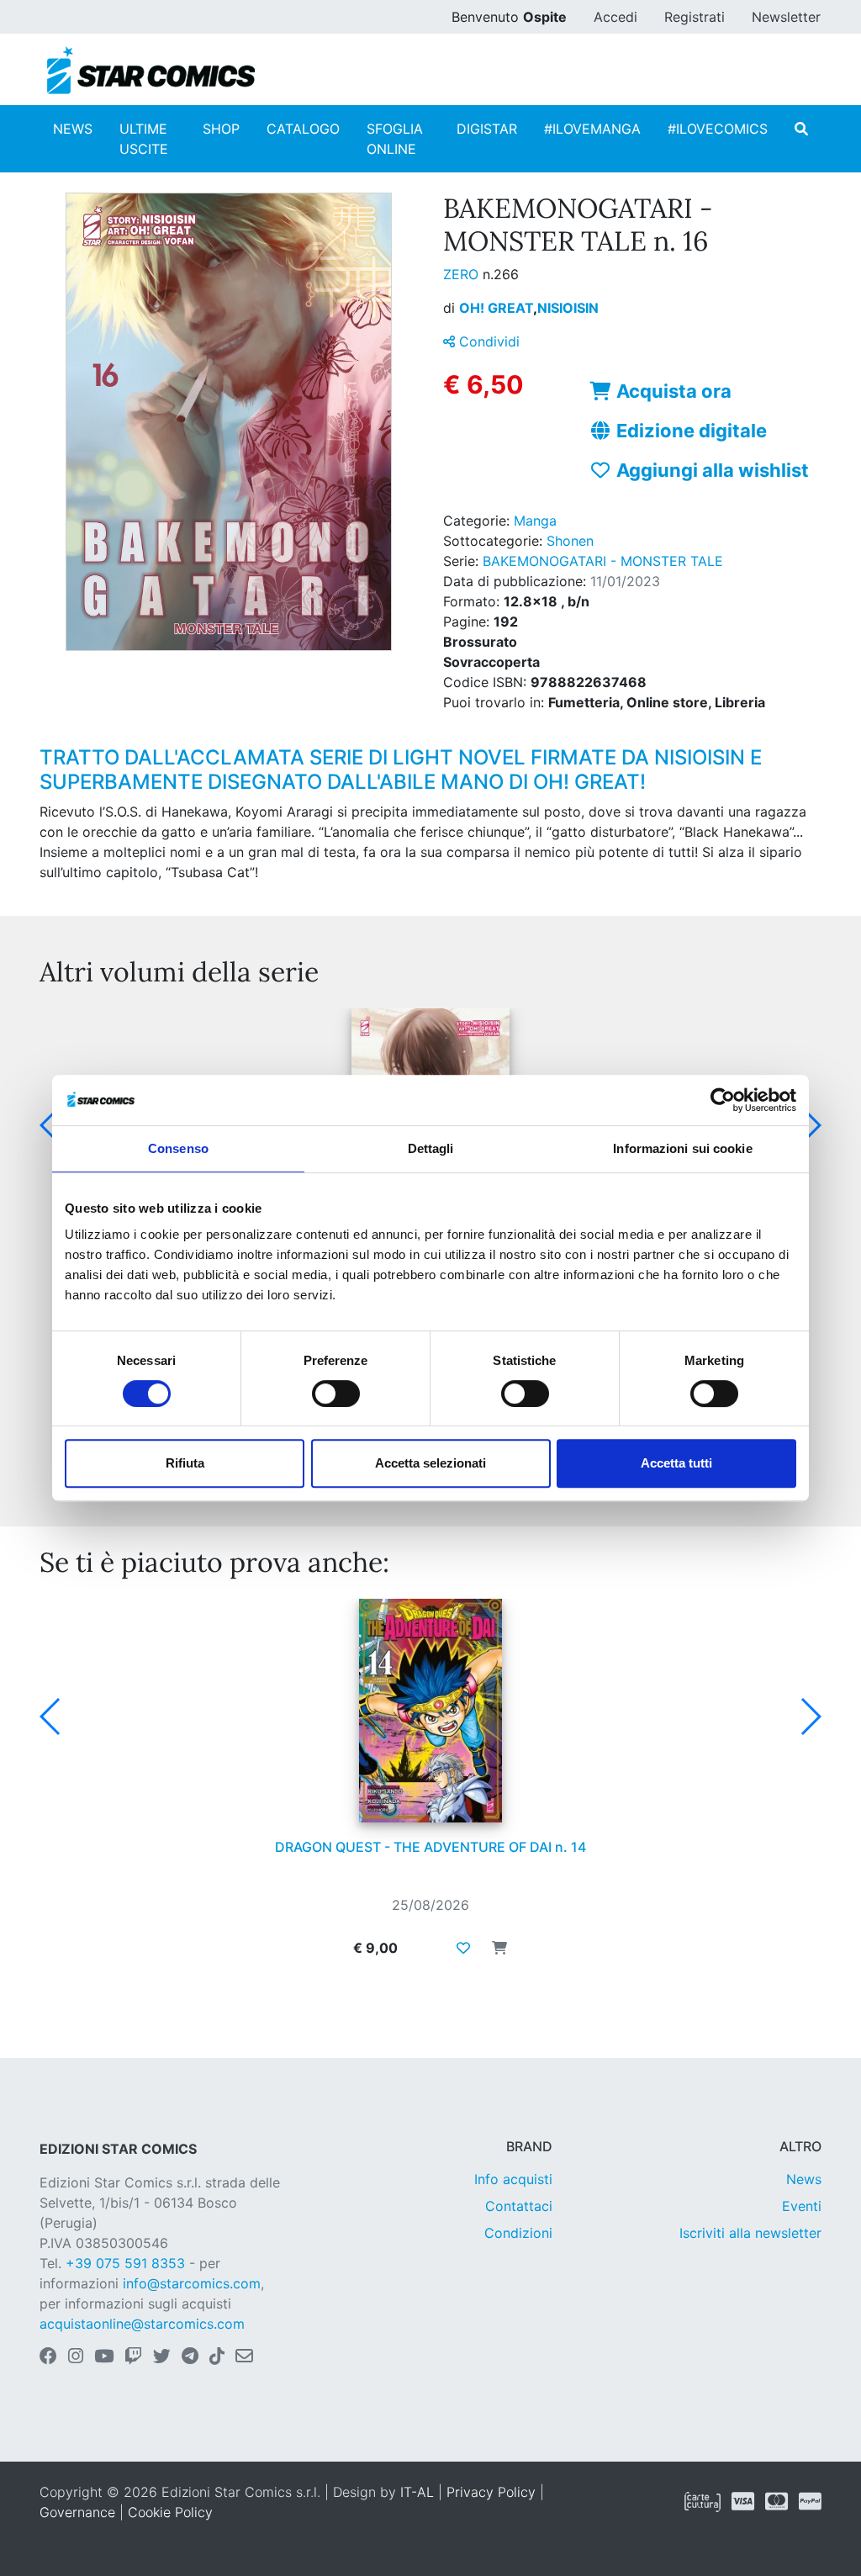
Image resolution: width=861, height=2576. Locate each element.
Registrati (695, 17)
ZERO (463, 274)
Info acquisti (513, 2179)
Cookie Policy (170, 2512)
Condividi (487, 341)
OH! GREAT (498, 308)
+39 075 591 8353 (125, 2263)
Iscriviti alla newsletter (750, 2233)
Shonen (570, 541)
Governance (77, 2512)
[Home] (151, 71)
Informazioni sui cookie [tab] (682, 1148)
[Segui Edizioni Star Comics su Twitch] (133, 2357)
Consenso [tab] (178, 1148)
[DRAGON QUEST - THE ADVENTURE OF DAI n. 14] (430, 1711)
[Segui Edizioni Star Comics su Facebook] (48, 2357)
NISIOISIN (568, 308)
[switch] (336, 1394)
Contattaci (519, 2206)
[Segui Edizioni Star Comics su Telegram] (190, 2357)
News (804, 2179)
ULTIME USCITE (144, 139)
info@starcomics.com (192, 2283)
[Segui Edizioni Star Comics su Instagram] (76, 2357)
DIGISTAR (487, 129)
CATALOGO (303, 129)
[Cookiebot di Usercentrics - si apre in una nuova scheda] (723, 1100)
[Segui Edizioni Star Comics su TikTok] (217, 2357)
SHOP (221, 129)
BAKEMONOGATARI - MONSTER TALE (603, 561)
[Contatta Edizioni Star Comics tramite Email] (244, 2357)
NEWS (73, 129)
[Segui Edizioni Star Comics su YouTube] (104, 2357)
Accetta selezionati (430, 1463)
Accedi (615, 17)
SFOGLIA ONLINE (395, 139)
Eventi (802, 2206)
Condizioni (518, 2233)
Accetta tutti (676, 1463)
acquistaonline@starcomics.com (142, 2324)
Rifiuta (185, 1463)
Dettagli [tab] (431, 1148)
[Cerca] (801, 129)
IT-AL (417, 2492)
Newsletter (786, 17)
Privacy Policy (491, 2492)
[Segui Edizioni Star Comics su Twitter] (162, 2357)
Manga (535, 521)
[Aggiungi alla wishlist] (463, 1948)
